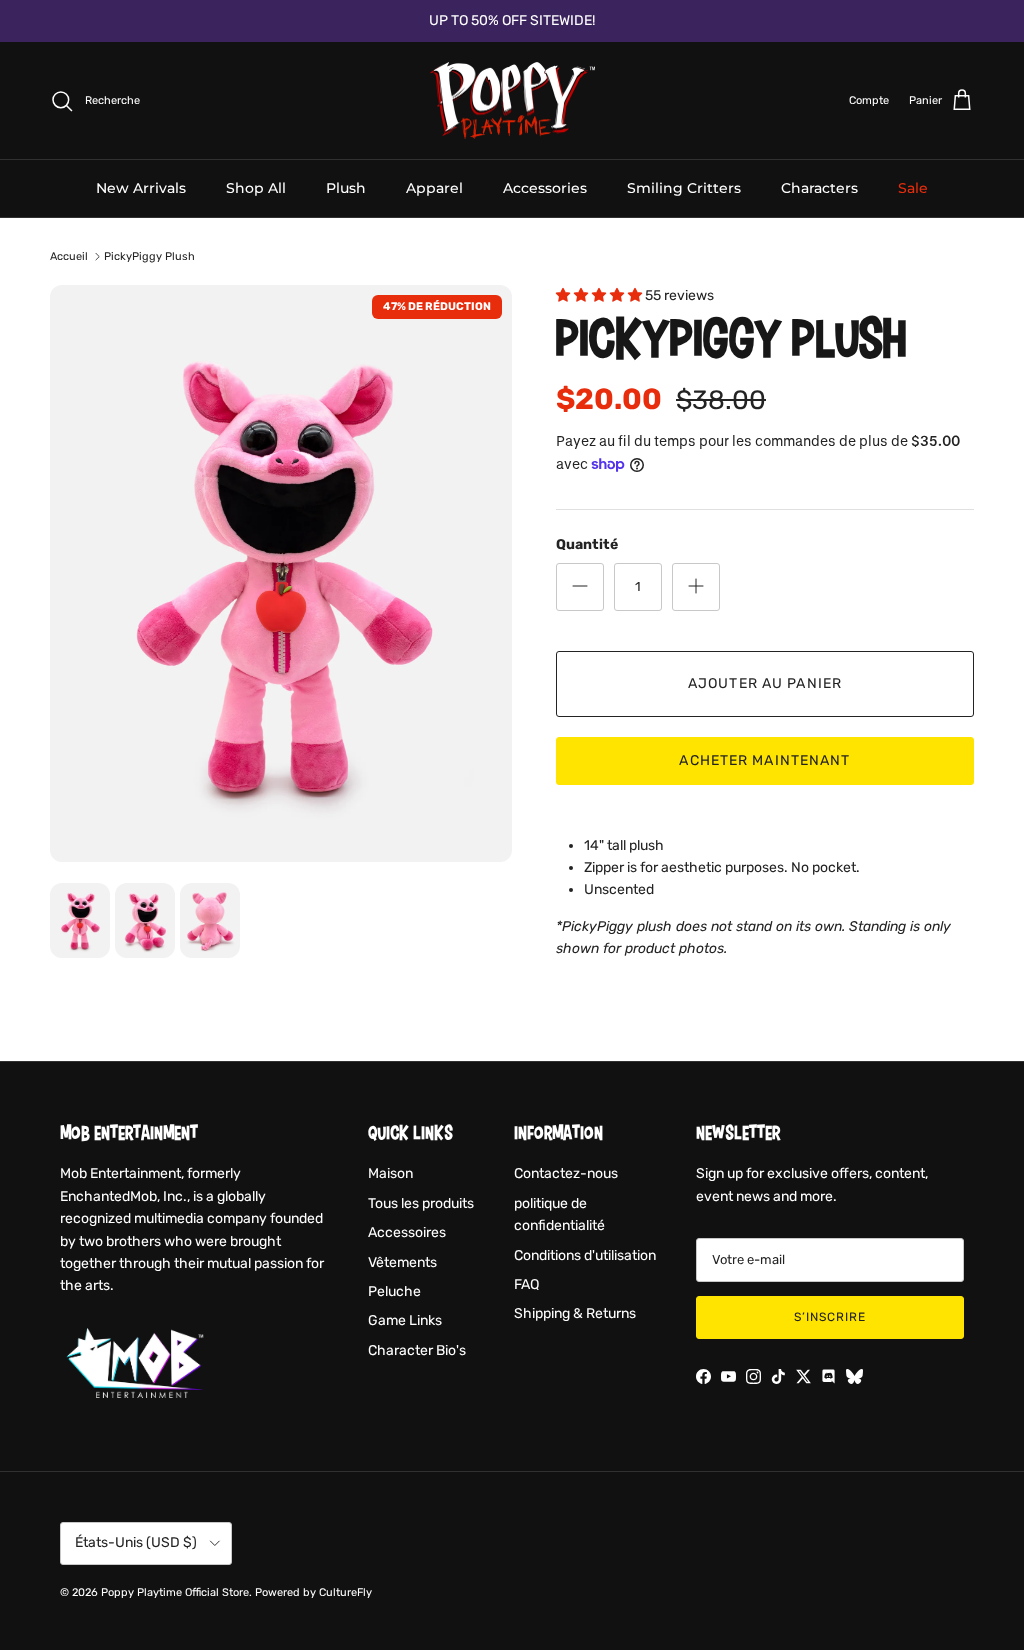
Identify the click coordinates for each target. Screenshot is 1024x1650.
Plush (346, 188)
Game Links (405, 1320)
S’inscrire (830, 1317)
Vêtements (402, 1262)
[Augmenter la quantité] (696, 587)
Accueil (69, 256)
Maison (390, 1173)
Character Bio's (417, 1350)
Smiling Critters (684, 188)
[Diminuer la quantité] (580, 587)
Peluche (394, 1291)
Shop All (256, 188)
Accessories (545, 188)
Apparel (434, 188)
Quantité (587, 544)
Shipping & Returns (575, 1313)
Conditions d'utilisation (585, 1255)
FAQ (526, 1284)
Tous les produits (421, 1203)
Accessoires (407, 1232)
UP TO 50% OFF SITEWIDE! (512, 20)
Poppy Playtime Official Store (175, 1592)
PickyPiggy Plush (149, 256)
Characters (819, 188)
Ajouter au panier (765, 683)
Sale (913, 188)
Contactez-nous (566, 1173)
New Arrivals (141, 188)
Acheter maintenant (764, 760)
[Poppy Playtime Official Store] (512, 101)
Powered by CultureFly (313, 1592)
